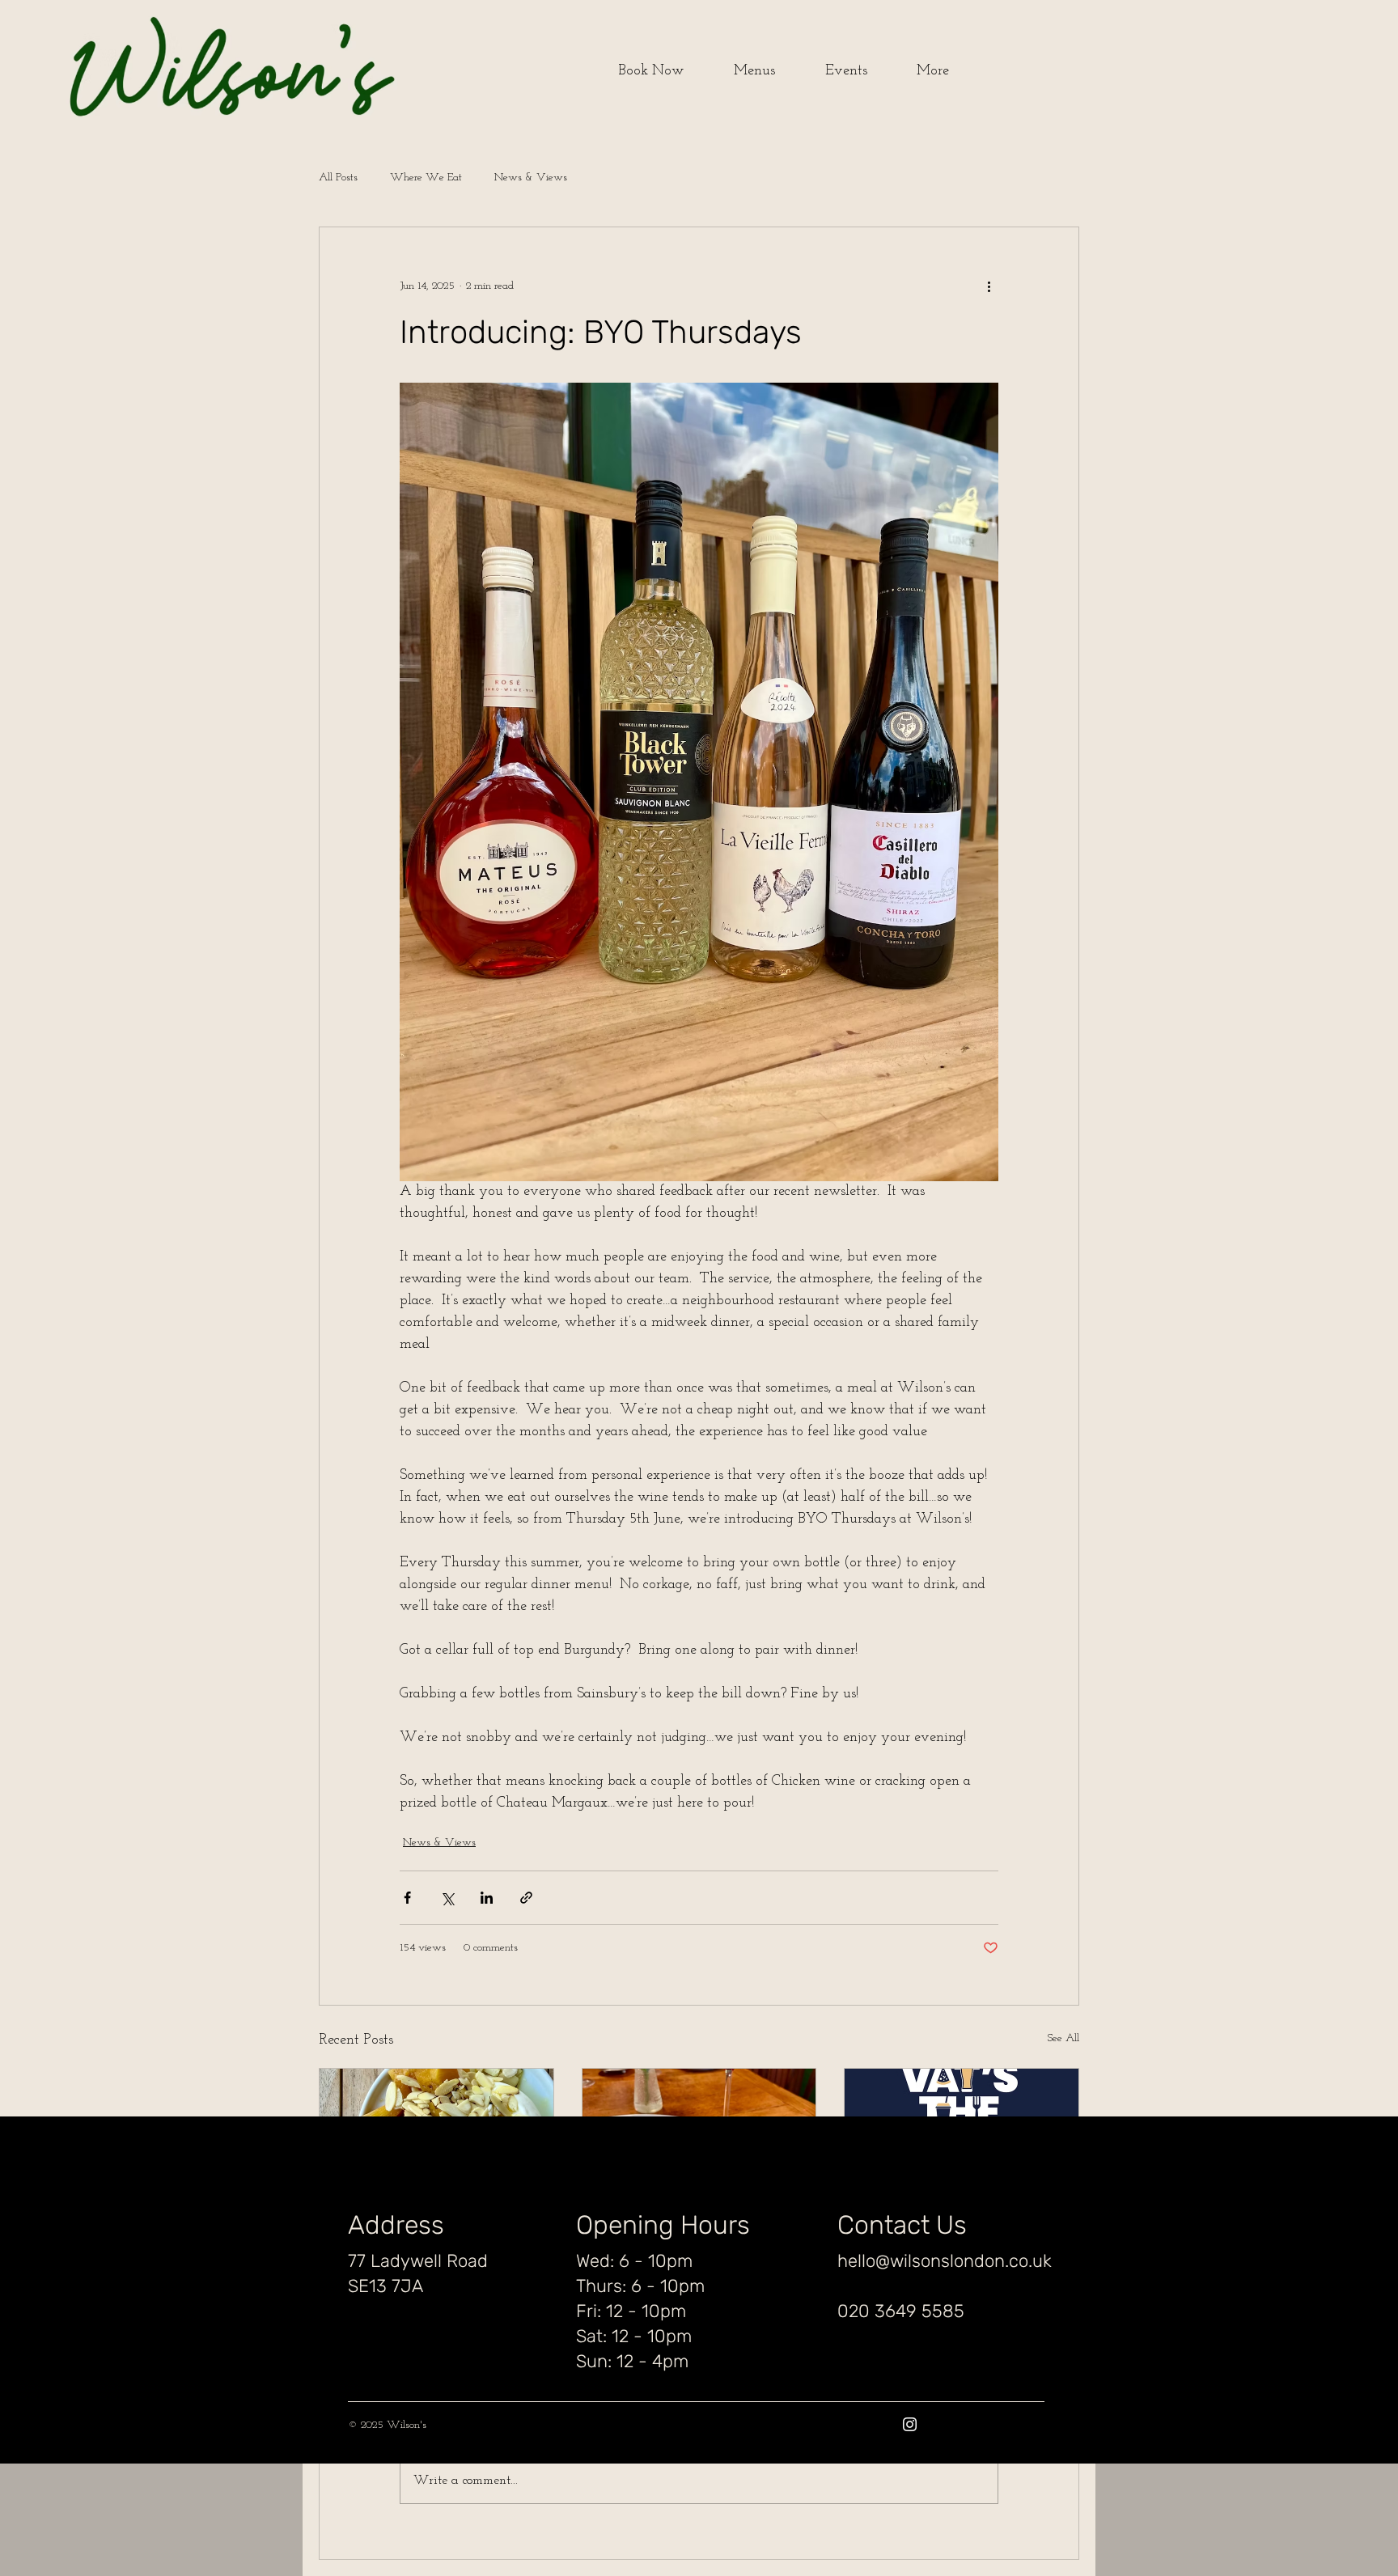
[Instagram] (910, 2424)
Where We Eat (426, 178)
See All (1063, 2038)
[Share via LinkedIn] (487, 1898)
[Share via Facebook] (407, 1898)
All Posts (338, 178)
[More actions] (989, 286)
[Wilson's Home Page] (174, 72)
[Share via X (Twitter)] (447, 1898)
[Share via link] (526, 1898)
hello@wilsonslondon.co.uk (945, 2261)
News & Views (531, 178)
